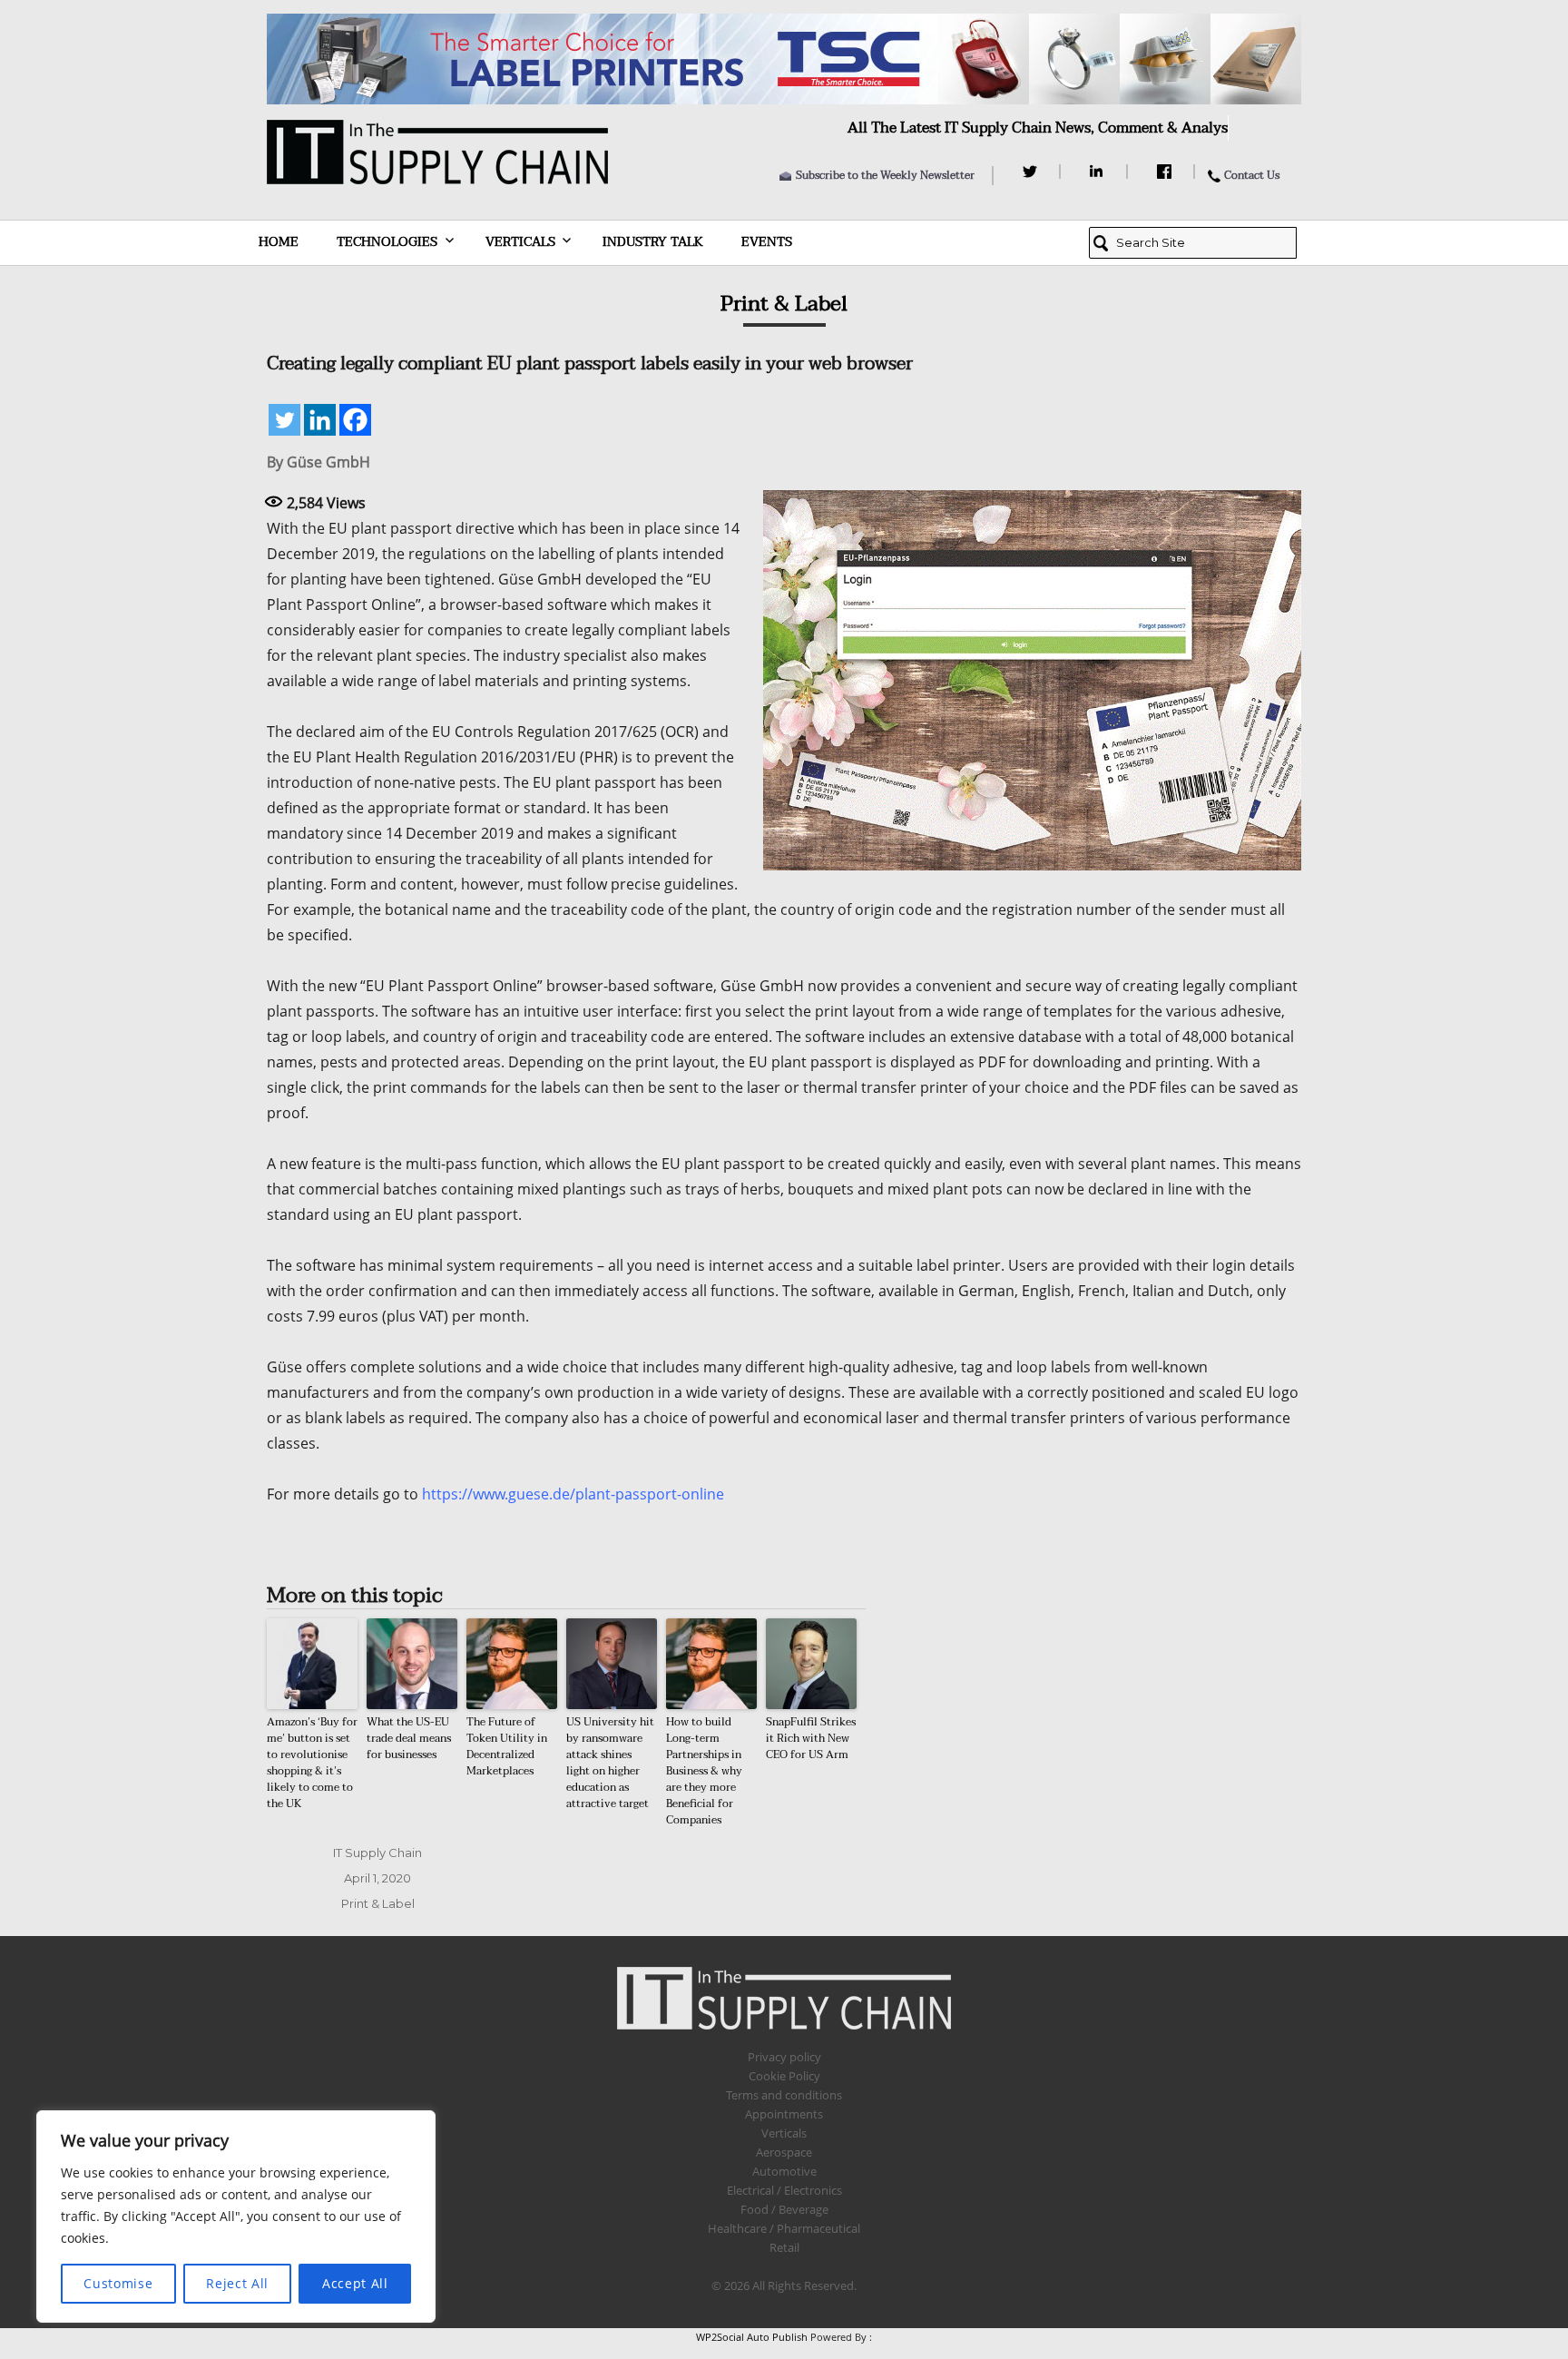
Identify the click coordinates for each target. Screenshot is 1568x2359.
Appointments (784, 2114)
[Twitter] (1032, 172)
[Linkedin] (320, 420)
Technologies (387, 242)
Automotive (784, 2171)
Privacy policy (784, 2057)
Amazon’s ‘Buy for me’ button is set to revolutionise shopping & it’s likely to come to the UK (312, 1763)
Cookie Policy (784, 2076)
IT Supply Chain (377, 1853)
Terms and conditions (784, 2095)
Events (767, 242)
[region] (236, 2216)
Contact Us (1252, 175)
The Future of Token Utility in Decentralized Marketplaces (507, 1746)
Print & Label (378, 1903)
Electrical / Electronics (784, 2190)
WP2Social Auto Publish (752, 2337)
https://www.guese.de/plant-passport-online (573, 1494)
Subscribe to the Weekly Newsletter (885, 175)
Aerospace (784, 2152)
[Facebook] (1166, 172)
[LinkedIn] (1099, 172)
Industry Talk (653, 242)
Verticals (520, 242)
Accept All (355, 2283)
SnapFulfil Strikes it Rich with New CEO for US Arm (811, 1738)
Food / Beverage (784, 2209)
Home (279, 242)
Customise (118, 2283)
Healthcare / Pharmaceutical (784, 2228)
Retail (784, 2247)
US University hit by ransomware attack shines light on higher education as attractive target (610, 1763)
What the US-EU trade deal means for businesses (409, 1738)
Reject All (237, 2283)
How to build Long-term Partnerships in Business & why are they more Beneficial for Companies (704, 1771)
